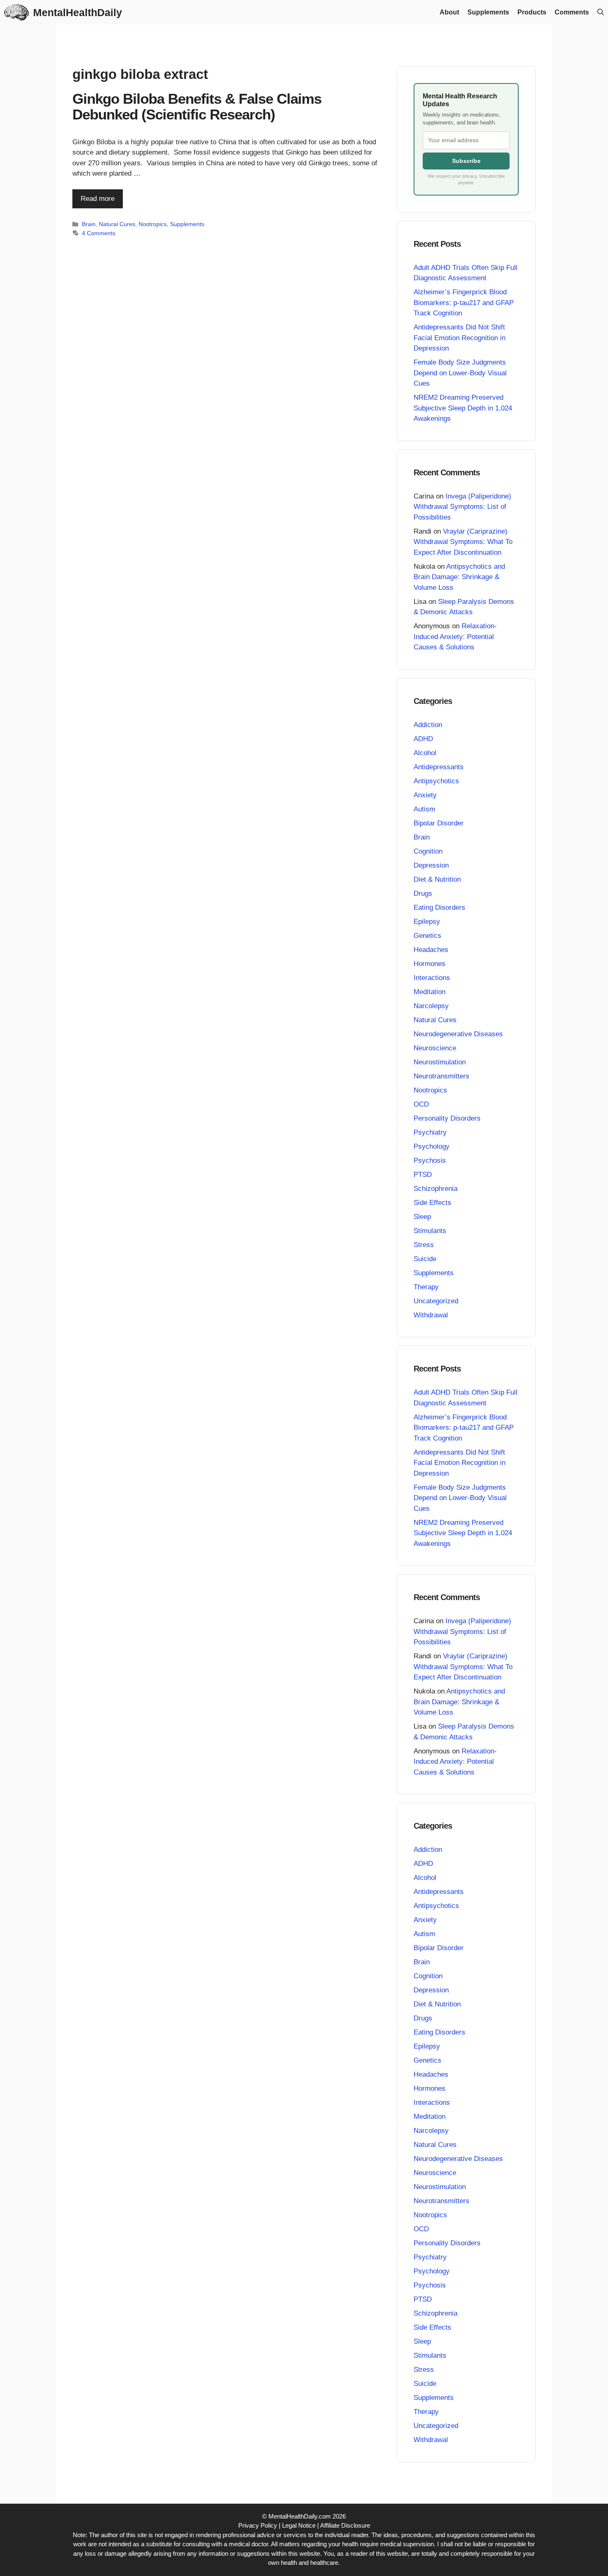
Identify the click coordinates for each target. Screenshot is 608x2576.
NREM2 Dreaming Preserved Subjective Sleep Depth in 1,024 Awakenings (463, 408)
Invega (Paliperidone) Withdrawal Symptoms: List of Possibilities (462, 507)
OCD (421, 1104)
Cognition (428, 851)
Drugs (423, 893)
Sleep (422, 1217)
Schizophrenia (436, 1189)
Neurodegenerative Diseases (458, 1034)
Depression (431, 865)
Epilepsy (427, 922)
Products (532, 12)
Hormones (430, 964)
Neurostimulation (440, 1062)
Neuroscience (435, 1048)
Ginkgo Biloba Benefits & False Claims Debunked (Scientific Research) (197, 107)
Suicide (425, 1259)
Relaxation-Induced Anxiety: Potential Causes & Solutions (455, 637)
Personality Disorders (447, 1118)
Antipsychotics (436, 781)
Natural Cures (117, 224)
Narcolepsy (431, 1006)
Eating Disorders (439, 908)
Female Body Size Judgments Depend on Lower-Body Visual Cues (460, 373)
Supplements (488, 12)
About (449, 12)
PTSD (423, 1175)
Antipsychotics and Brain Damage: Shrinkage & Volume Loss (459, 577)
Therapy (426, 1287)
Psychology (432, 1146)
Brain (89, 224)
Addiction (428, 725)
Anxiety (425, 795)
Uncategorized (436, 1301)
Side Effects (432, 1203)
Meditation (430, 992)
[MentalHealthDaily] (17, 12)
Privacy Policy (258, 2525)
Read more (98, 199)
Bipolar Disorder (439, 823)
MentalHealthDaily (78, 12)
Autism (424, 809)
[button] (601, 12)
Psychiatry (430, 1132)
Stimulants (430, 1231)
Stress (424, 1245)
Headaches (431, 950)
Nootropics (153, 224)
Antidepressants (439, 767)
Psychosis (430, 1160)
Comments (572, 12)
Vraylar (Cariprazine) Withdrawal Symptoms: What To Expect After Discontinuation (463, 542)
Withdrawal (431, 1315)
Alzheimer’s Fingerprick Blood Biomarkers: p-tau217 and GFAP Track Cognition (464, 303)
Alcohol (425, 753)
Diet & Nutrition (437, 879)
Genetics (427, 936)
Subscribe (466, 161)
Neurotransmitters (442, 1076)
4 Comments (99, 233)
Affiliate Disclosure (345, 2525)
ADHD (423, 739)
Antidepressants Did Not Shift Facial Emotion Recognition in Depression (460, 338)
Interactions (432, 978)
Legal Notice (299, 2525)
